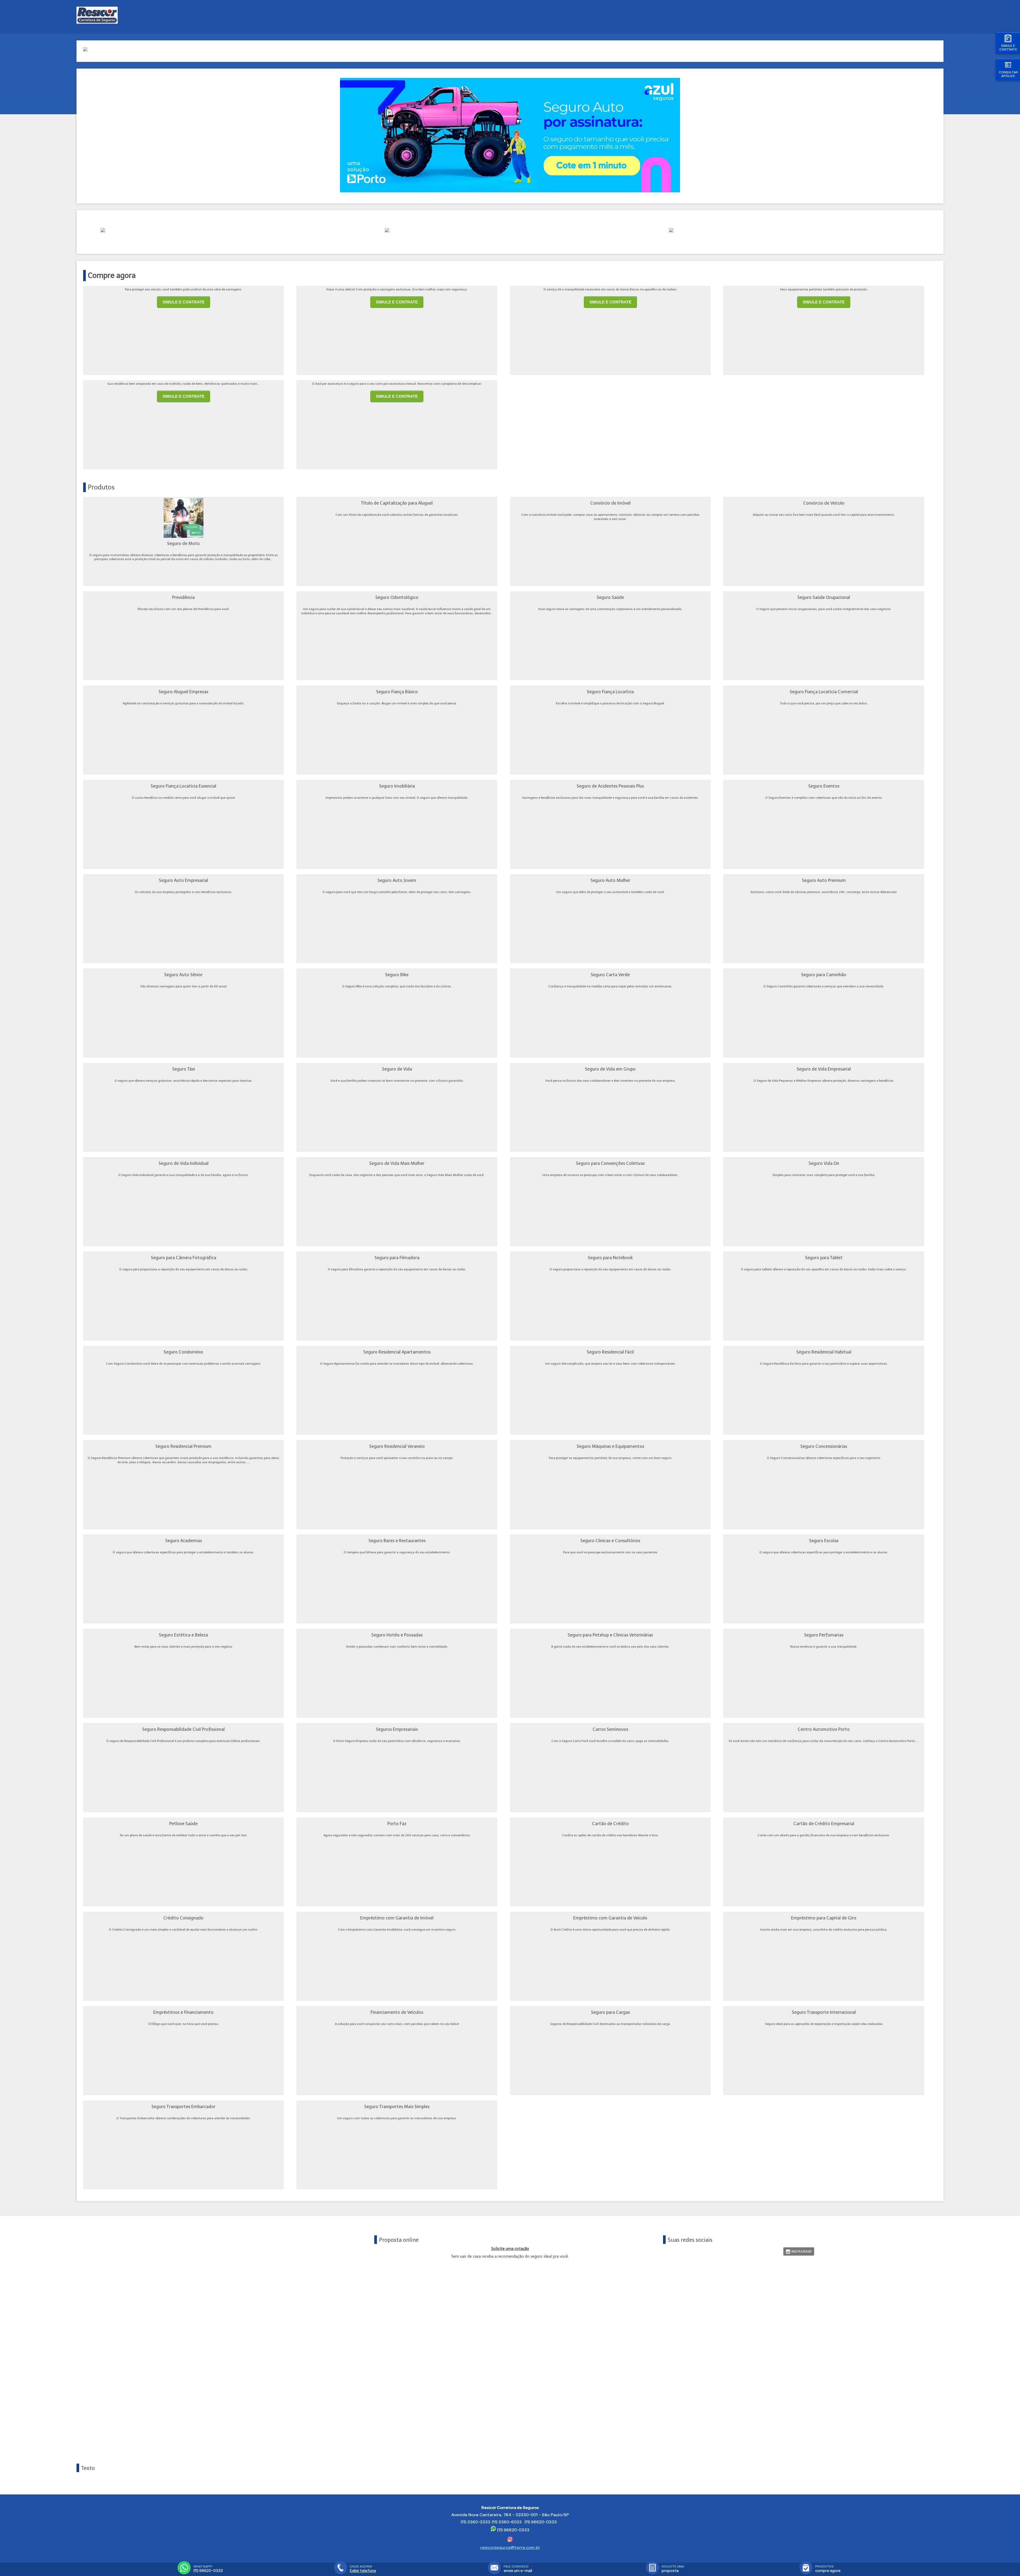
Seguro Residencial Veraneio (397, 1446)
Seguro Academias (184, 1541)
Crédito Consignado (183, 1918)
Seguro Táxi (184, 1069)
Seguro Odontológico (397, 597)
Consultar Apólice (1008, 74)
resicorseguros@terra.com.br (510, 2547)
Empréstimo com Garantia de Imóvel (397, 1918)
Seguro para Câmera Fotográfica (184, 1258)
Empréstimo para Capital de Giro (824, 1918)
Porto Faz (397, 1824)
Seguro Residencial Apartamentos (397, 1352)
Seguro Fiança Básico (397, 692)
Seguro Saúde (610, 597)
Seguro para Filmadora (397, 1258)
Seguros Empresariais (397, 1729)
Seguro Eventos (824, 786)
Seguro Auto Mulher (610, 880)
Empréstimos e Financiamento (183, 2012)
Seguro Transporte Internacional (824, 2012)
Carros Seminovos (610, 1729)
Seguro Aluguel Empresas (183, 692)
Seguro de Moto (183, 543)
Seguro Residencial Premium (183, 1446)
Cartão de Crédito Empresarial (824, 1824)
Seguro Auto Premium (824, 880)
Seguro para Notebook (610, 1258)
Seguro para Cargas (610, 2012)
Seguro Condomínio (183, 1352)
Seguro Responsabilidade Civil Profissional (183, 1729)
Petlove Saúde (183, 1824)
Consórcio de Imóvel (610, 503)
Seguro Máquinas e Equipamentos (610, 1446)
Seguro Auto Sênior (183, 975)
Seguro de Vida (397, 1069)
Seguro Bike (397, 975)
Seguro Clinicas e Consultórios (610, 1541)
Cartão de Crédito (610, 1824)
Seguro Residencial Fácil (610, 1352)
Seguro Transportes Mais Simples (397, 2107)
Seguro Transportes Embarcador (183, 2107)
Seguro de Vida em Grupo (610, 1069)
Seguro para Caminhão (824, 975)
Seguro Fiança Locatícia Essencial (183, 786)
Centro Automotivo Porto (824, 1729)
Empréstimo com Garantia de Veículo (610, 1918)
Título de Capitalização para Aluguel (397, 503)
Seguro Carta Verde (610, 975)
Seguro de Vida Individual (184, 1163)
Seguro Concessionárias (824, 1446)
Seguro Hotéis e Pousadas (397, 1635)
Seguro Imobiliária (397, 786)
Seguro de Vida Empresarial (824, 1069)
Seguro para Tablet (824, 1258)
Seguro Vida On (824, 1163)
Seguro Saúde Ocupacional (824, 597)
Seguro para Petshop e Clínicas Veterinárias (610, 1635)
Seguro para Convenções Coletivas (610, 1163)
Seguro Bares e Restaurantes (397, 1541)
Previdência (183, 597)
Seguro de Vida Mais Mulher (397, 1163)
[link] (799, 2251)
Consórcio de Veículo (824, 503)
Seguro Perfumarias (824, 1635)
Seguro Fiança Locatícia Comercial (824, 692)
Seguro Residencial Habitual (824, 1352)
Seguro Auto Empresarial (183, 880)
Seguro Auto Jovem (397, 880)
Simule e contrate (1008, 47)
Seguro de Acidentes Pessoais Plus (610, 786)
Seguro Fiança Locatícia (610, 692)
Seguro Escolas (824, 1541)
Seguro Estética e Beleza (183, 1635)
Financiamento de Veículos (397, 2012)
